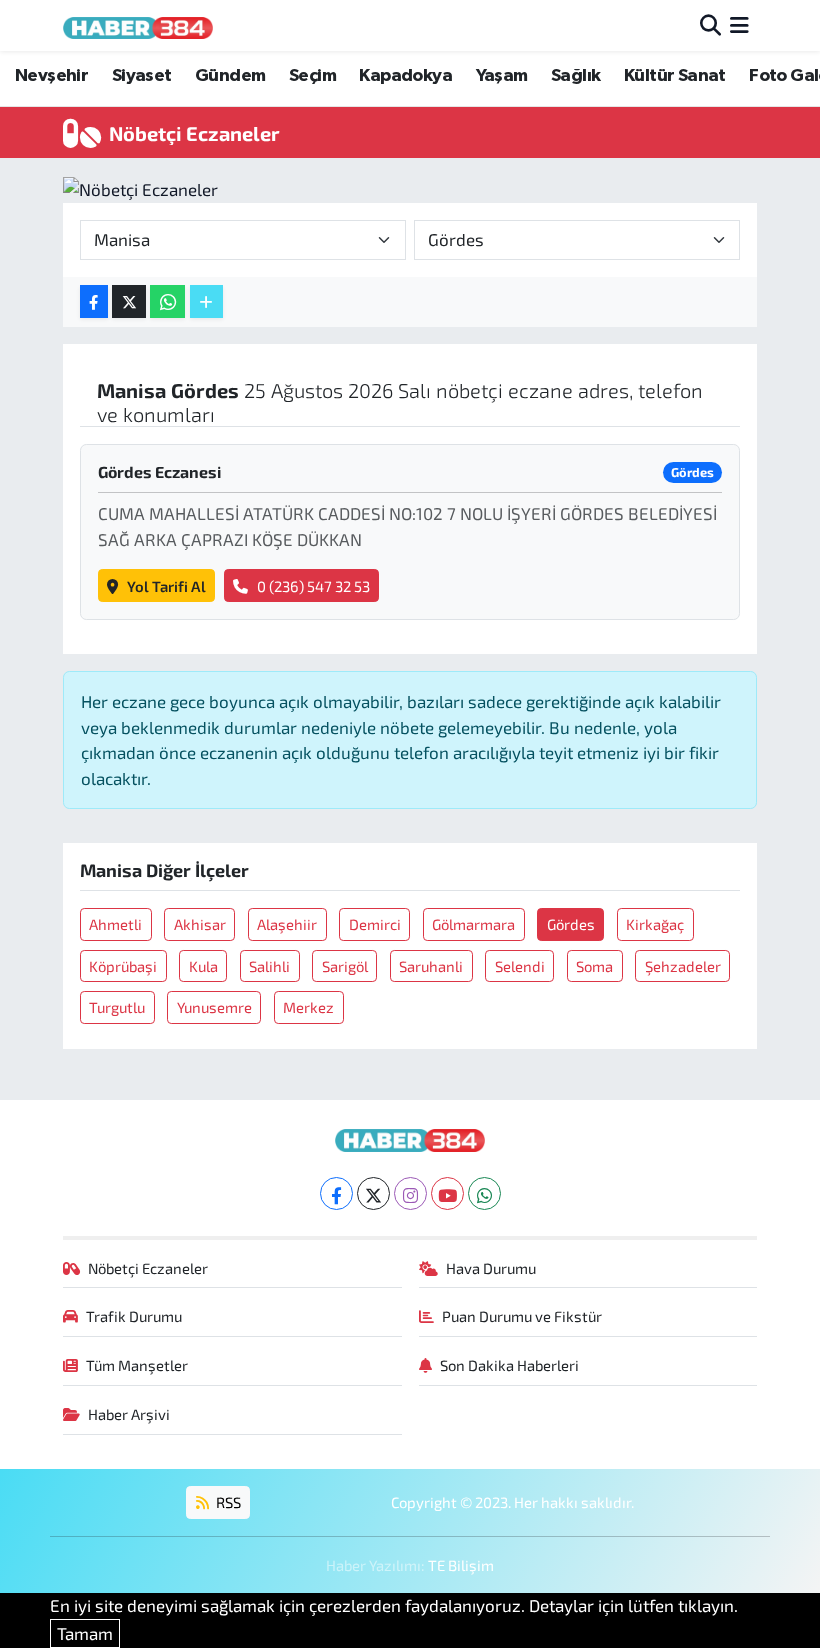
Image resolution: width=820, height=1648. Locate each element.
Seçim (312, 76)
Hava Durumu (491, 1268)
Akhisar (200, 924)
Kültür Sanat (675, 76)
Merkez (308, 1007)
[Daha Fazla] (206, 301)
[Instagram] (410, 1193)
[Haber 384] (138, 25)
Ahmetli (115, 924)
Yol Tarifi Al (166, 586)
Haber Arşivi (129, 1414)
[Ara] (710, 25)
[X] (373, 1193)
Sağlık (575, 76)
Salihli (269, 966)
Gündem (230, 76)
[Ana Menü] (739, 25)
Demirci (375, 924)
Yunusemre (214, 1007)
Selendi (520, 966)
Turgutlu (117, 1007)
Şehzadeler (683, 966)
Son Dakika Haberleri (509, 1365)
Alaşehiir (287, 924)
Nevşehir (51, 76)
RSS (227, 1502)
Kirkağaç (655, 924)
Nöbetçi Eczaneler (148, 1268)
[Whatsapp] (484, 1193)
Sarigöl (345, 966)
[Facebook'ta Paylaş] (94, 301)
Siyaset (142, 76)
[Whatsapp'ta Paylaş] (167, 301)
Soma (594, 966)
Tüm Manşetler (137, 1365)
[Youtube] (447, 1193)
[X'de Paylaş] (129, 301)
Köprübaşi (123, 966)
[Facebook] (336, 1193)
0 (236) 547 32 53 (313, 586)
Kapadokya (405, 76)
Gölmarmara (473, 924)
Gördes (571, 924)
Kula (203, 966)
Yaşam (502, 76)
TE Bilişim (461, 1565)
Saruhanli (431, 966)
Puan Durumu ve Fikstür (522, 1316)
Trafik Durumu (134, 1316)
